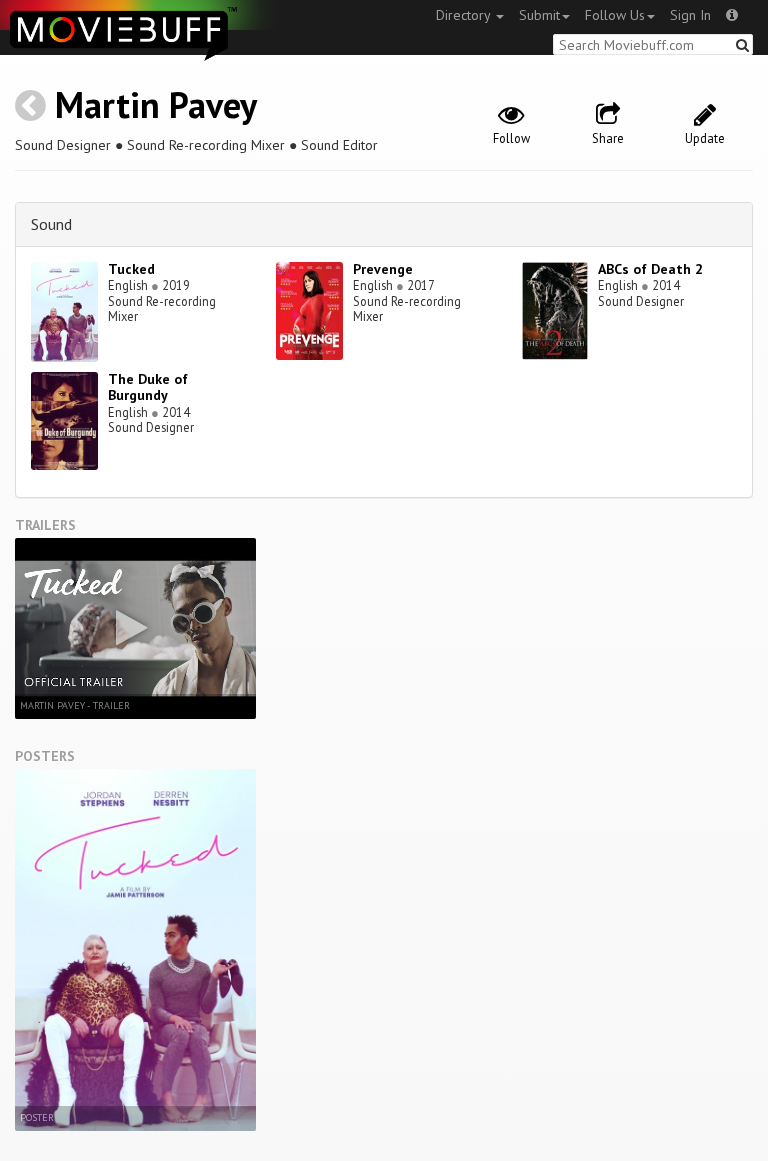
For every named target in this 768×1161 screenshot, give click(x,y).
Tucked (131, 269)
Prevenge (383, 269)
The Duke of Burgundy (148, 387)
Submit (539, 15)
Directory (465, 15)
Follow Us (615, 15)
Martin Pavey (156, 104)
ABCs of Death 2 (650, 269)
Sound (51, 224)
